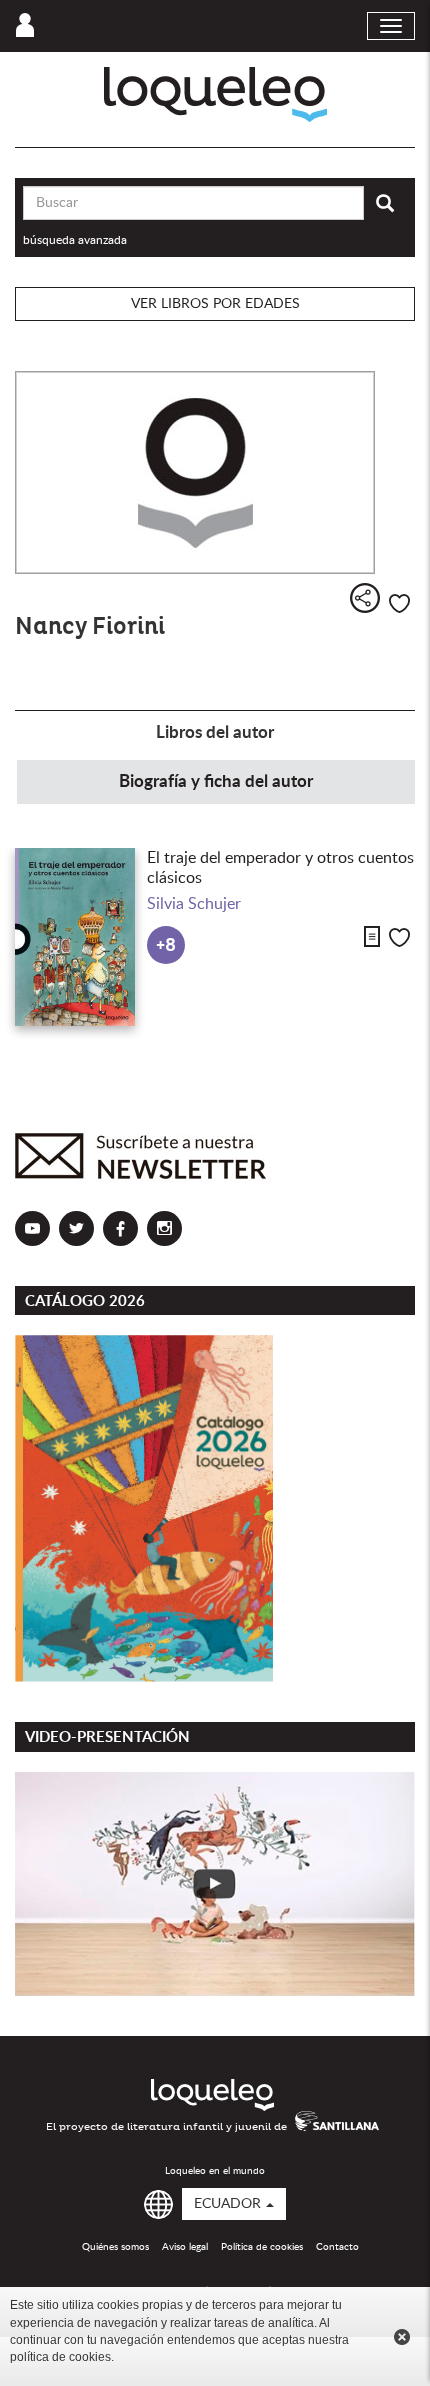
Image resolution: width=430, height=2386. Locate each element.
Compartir (365, 598)
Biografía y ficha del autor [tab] (216, 781)
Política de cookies (262, 2247)
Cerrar (402, 2337)
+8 (166, 945)
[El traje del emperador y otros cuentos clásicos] (75, 937)
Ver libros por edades (215, 304)
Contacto (337, 2247)
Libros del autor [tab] (215, 732)
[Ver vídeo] (215, 1884)
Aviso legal (185, 2247)
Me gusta (399, 603)
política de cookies (60, 2357)
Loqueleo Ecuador (215, 94)
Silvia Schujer (194, 904)
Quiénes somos (115, 2247)
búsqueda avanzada (75, 240)
